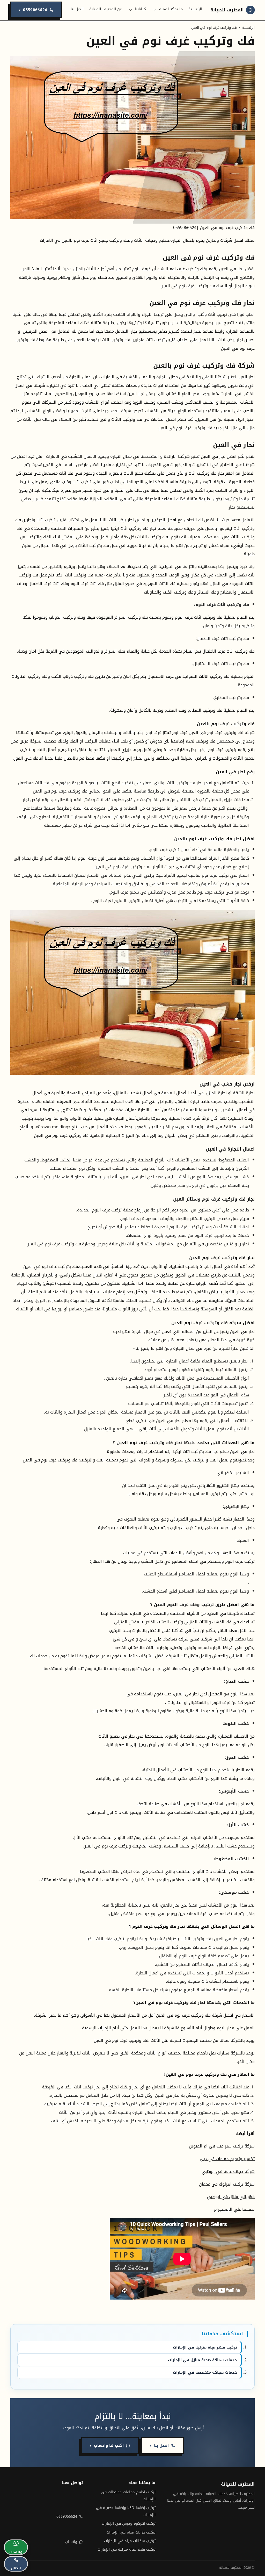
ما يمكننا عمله (171, 9)
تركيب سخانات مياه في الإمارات (130, 2541)
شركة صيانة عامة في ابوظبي (228, 2171)
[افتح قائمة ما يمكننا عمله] (155, 10)
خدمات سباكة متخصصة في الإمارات (205, 2372)
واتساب (71, 2542)
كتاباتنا (140, 9)
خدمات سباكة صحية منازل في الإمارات (203, 2360)
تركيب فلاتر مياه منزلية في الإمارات (205, 2347)
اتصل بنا (77, 9)
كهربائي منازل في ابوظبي (231, 2197)
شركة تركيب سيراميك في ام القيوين (222, 2146)
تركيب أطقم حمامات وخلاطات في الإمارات (128, 2496)
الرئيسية (195, 9)
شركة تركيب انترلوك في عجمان (227, 2184)
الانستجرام (223, 2209)
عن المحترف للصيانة (105, 9)
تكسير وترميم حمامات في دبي (227, 2159)
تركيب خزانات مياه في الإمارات (131, 2532)
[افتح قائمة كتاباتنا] (131, 10)
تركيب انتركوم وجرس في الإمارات (129, 2524)
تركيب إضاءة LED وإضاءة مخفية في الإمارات (126, 2511)
